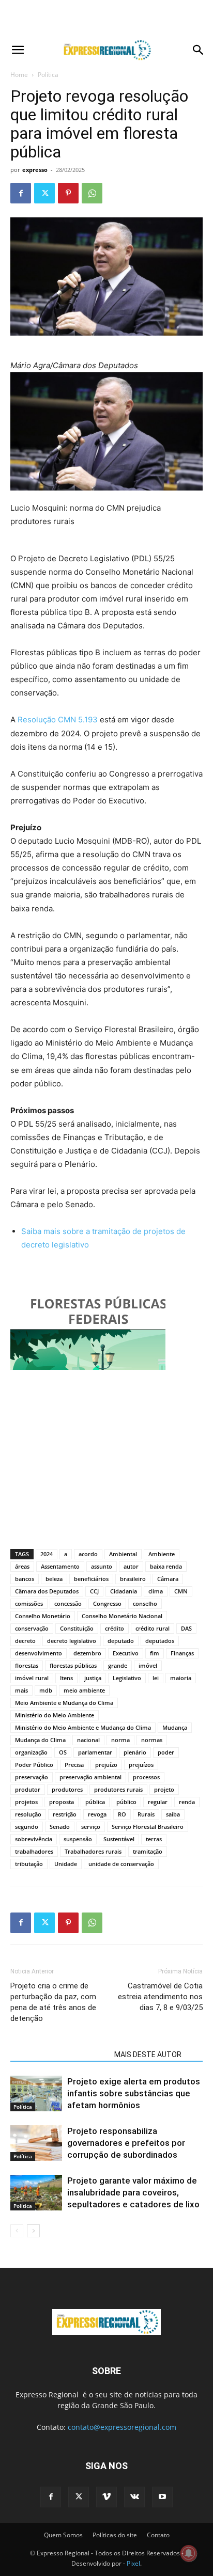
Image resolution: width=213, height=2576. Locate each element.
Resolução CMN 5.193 (58, 720)
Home (19, 75)
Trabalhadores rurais (93, 1851)
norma (120, 1740)
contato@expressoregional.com (122, 2427)
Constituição (77, 1628)
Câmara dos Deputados (47, 1591)
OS (63, 1752)
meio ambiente (84, 1690)
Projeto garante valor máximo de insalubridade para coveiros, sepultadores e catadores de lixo (133, 2192)
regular (158, 1802)
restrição (65, 1814)
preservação (32, 1777)
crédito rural (153, 1628)
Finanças (182, 1653)
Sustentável (119, 1839)
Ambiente (162, 1554)
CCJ (94, 1591)
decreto (25, 1641)
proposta (62, 1802)
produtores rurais (118, 1789)
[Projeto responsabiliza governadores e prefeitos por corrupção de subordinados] (36, 2143)
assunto (102, 1566)
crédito (115, 1628)
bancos (25, 1579)
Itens (66, 1678)
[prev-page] (17, 2231)
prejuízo (106, 1765)
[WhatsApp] (92, 193)
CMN (181, 1591)
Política (48, 75)
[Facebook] (21, 193)
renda (187, 1802)
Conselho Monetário (43, 1616)
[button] (18, 50)
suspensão (78, 1839)
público (126, 1802)
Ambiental (123, 1554)
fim (155, 1653)
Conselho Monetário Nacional (122, 1616)
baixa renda (166, 1566)
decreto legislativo (72, 1641)
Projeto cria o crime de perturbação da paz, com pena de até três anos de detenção (53, 2002)
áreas (22, 1566)
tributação (29, 1864)
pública (95, 1802)
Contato (158, 2535)
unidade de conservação (121, 1864)
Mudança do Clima (40, 1740)
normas (152, 1740)
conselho (145, 1603)
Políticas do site (115, 2535)
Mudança (175, 1727)
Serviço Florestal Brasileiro (148, 1827)
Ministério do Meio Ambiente (55, 1715)
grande (118, 1665)
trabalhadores (34, 1851)
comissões (29, 1603)
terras (154, 1839)
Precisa (74, 1765)
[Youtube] (162, 2497)
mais (21, 1690)
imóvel (148, 1665)
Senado (60, 1827)
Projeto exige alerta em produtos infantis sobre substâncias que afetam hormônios (134, 2093)
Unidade (66, 1864)
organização (31, 1752)
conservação (32, 1628)
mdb (46, 1690)
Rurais (146, 1814)
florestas (27, 1665)
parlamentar (95, 1752)
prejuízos (141, 1765)
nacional (88, 1740)
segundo (27, 1827)
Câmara (168, 1579)
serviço (91, 1827)
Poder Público (34, 1765)
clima (156, 1591)
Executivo (126, 1653)
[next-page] (33, 2231)
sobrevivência (34, 1839)
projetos (26, 1802)
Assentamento (60, 1566)
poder (166, 1752)
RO (122, 1814)
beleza (54, 1579)
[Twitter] (44, 193)
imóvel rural (32, 1678)
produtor (28, 1789)
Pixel (133, 2563)
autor (131, 1566)
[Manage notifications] (189, 2553)
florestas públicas (73, 1665)
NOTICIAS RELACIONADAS (59, 2055)
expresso (35, 170)
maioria (181, 1678)
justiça (93, 1678)
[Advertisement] (106, 18)
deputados (160, 1641)
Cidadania (124, 1591)
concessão (68, 1603)
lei (156, 1678)
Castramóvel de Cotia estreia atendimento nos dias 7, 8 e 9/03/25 (160, 1997)
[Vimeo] (106, 2497)
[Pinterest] (68, 193)
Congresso (107, 1603)
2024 (47, 1554)
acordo (88, 1554)
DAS (186, 1628)
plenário (135, 1752)
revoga (97, 1814)
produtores (67, 1789)
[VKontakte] (134, 2497)
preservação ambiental (90, 1777)
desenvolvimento (39, 1653)
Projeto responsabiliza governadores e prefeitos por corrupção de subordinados (126, 2143)
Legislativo (127, 1678)
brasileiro (133, 1579)
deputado (121, 1641)
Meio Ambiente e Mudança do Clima (64, 1703)
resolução (28, 1814)
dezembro (87, 1653)
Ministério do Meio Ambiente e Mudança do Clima (83, 1727)
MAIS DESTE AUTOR (148, 2055)
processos (146, 1777)
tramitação (148, 1851)
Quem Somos (63, 2535)
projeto (164, 1789)
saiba (173, 1814)
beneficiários (91, 1579)
